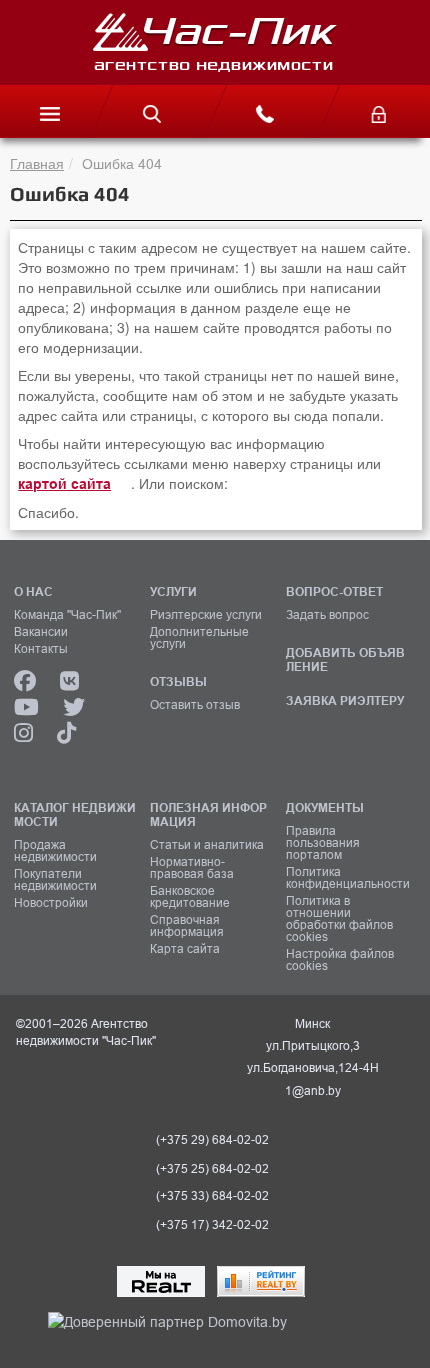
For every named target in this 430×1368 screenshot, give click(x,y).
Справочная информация (187, 926)
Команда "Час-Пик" (67, 615)
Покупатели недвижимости (55, 880)
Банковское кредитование (190, 897)
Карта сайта (185, 949)
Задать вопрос (327, 615)
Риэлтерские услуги (206, 615)
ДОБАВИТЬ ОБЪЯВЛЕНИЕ (345, 659)
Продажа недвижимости (55, 851)
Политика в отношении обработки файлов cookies (339, 919)
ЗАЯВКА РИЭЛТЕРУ (345, 700)
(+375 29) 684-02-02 (212, 1140)
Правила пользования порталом (323, 843)
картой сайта (64, 484)
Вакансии (41, 632)
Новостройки (51, 903)
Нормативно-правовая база (192, 868)
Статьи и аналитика (207, 845)
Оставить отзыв (195, 705)
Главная (37, 163)
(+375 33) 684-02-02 (212, 1196)
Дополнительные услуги (199, 638)
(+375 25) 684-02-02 (212, 1169)
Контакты (41, 649)
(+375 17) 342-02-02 (212, 1225)
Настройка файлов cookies (340, 960)
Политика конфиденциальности (347, 878)
